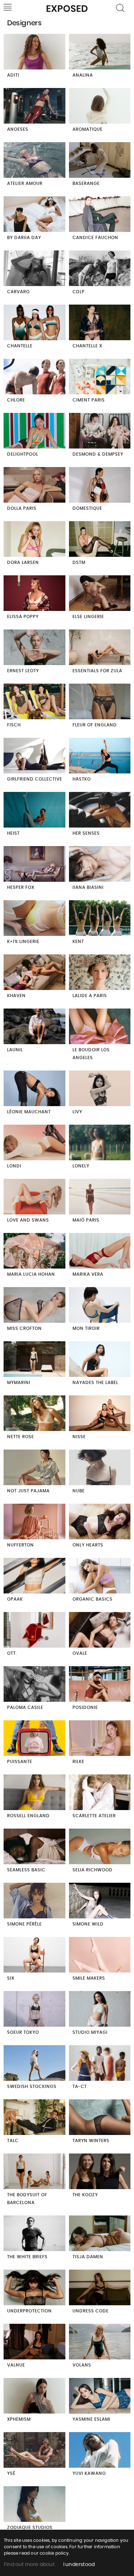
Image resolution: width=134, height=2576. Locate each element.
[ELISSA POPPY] (34, 594)
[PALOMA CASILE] (34, 1685)
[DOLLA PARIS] (34, 486)
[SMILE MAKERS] (100, 1956)
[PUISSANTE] (34, 1739)
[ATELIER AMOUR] (34, 161)
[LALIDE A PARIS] (100, 973)
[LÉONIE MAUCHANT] (34, 1089)
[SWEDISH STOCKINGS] (34, 2064)
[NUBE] (100, 1468)
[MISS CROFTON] (34, 1306)
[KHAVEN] (34, 973)
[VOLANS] (100, 2342)
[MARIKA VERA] (100, 1252)
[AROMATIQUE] (100, 107)
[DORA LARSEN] (34, 540)
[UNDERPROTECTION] (34, 2288)
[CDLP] (100, 269)
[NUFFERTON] (34, 1522)
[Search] (121, 8)
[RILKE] (100, 1739)
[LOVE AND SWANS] (34, 1198)
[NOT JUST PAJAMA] (34, 1468)
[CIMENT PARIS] (100, 377)
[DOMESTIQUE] (100, 486)
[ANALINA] (100, 53)
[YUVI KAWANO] (100, 2451)
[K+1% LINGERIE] (34, 919)
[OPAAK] (34, 1577)
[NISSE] (100, 1414)
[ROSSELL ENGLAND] (34, 1793)
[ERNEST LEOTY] (34, 648)
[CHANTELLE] (34, 323)
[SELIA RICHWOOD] (100, 1847)
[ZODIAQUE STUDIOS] (34, 2505)
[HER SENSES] (100, 811)
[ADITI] (34, 53)
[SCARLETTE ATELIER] (100, 1793)
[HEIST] (34, 811)
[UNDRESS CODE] (100, 2288)
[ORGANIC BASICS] (100, 1577)
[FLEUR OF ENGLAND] (100, 702)
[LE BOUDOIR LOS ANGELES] (100, 1027)
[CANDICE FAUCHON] (100, 215)
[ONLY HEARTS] (100, 1522)
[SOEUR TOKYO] (34, 2010)
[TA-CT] (100, 2064)
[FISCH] (34, 702)
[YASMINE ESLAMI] (100, 2397)
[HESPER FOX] (34, 865)
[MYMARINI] (34, 1360)
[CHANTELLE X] (100, 323)
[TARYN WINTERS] (100, 2118)
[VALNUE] (34, 2342)
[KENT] (100, 919)
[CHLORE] (34, 377)
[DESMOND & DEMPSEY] (100, 432)
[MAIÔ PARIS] (100, 1198)
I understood (79, 2565)
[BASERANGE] (100, 161)
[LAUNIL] (34, 1027)
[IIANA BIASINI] (100, 865)
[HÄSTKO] (100, 756)
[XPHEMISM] (34, 2397)
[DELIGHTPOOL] (34, 432)
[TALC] (34, 2118)
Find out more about (29, 2565)
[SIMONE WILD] (100, 1901)
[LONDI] (34, 1143)
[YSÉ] (34, 2451)
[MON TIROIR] (100, 1306)
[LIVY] (100, 1089)
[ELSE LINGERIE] (100, 594)
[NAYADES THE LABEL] (100, 1360)
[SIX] (34, 1956)
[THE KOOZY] (100, 2172)
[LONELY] (100, 1143)
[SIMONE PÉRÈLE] (34, 1901)
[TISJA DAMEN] (100, 2234)
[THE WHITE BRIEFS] (34, 2234)
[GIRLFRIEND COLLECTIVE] (34, 756)
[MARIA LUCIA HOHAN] (34, 1252)
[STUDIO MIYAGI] (100, 2010)
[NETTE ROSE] (34, 1414)
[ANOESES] (34, 107)
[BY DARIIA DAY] (34, 215)
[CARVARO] (34, 269)
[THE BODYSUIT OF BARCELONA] (34, 2172)
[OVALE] (100, 1631)
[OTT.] (34, 1631)
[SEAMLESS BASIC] (34, 1847)
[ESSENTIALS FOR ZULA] (100, 648)
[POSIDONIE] (100, 1685)
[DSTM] (100, 540)
